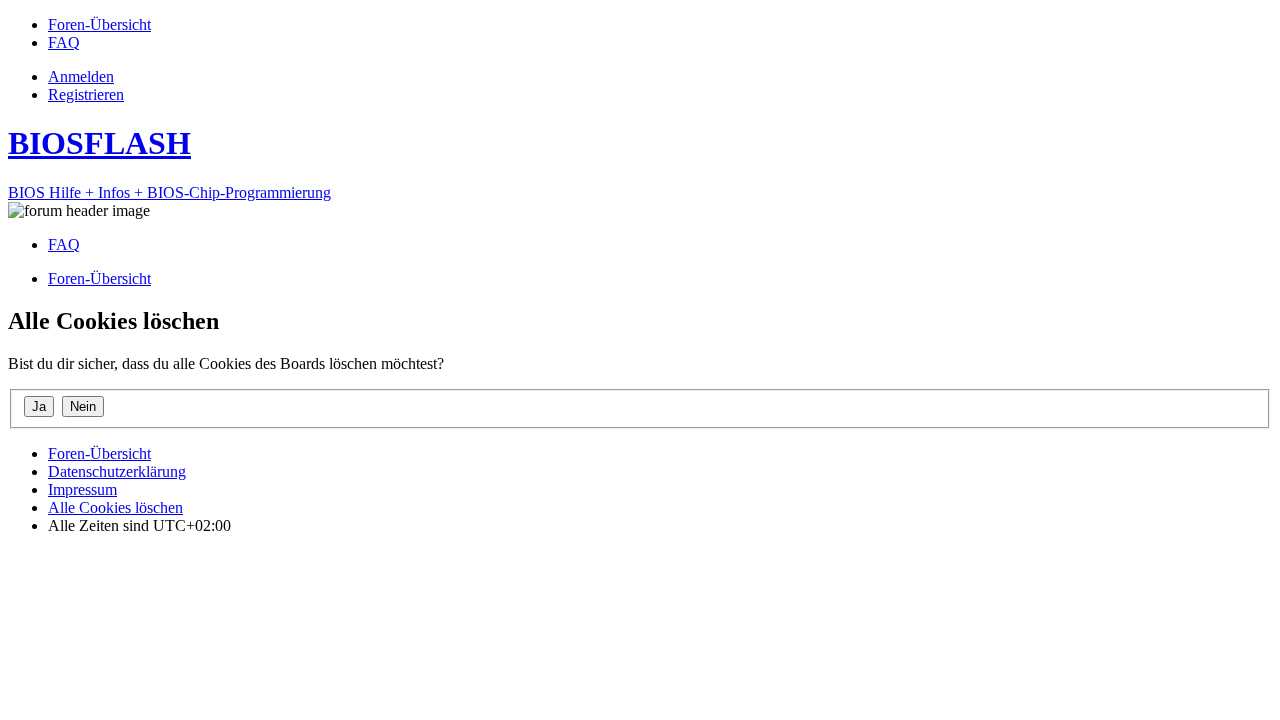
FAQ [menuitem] (64, 244)
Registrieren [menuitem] (86, 94)
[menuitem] (99, 24)
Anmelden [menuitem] (81, 76)
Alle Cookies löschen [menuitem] (115, 507)
